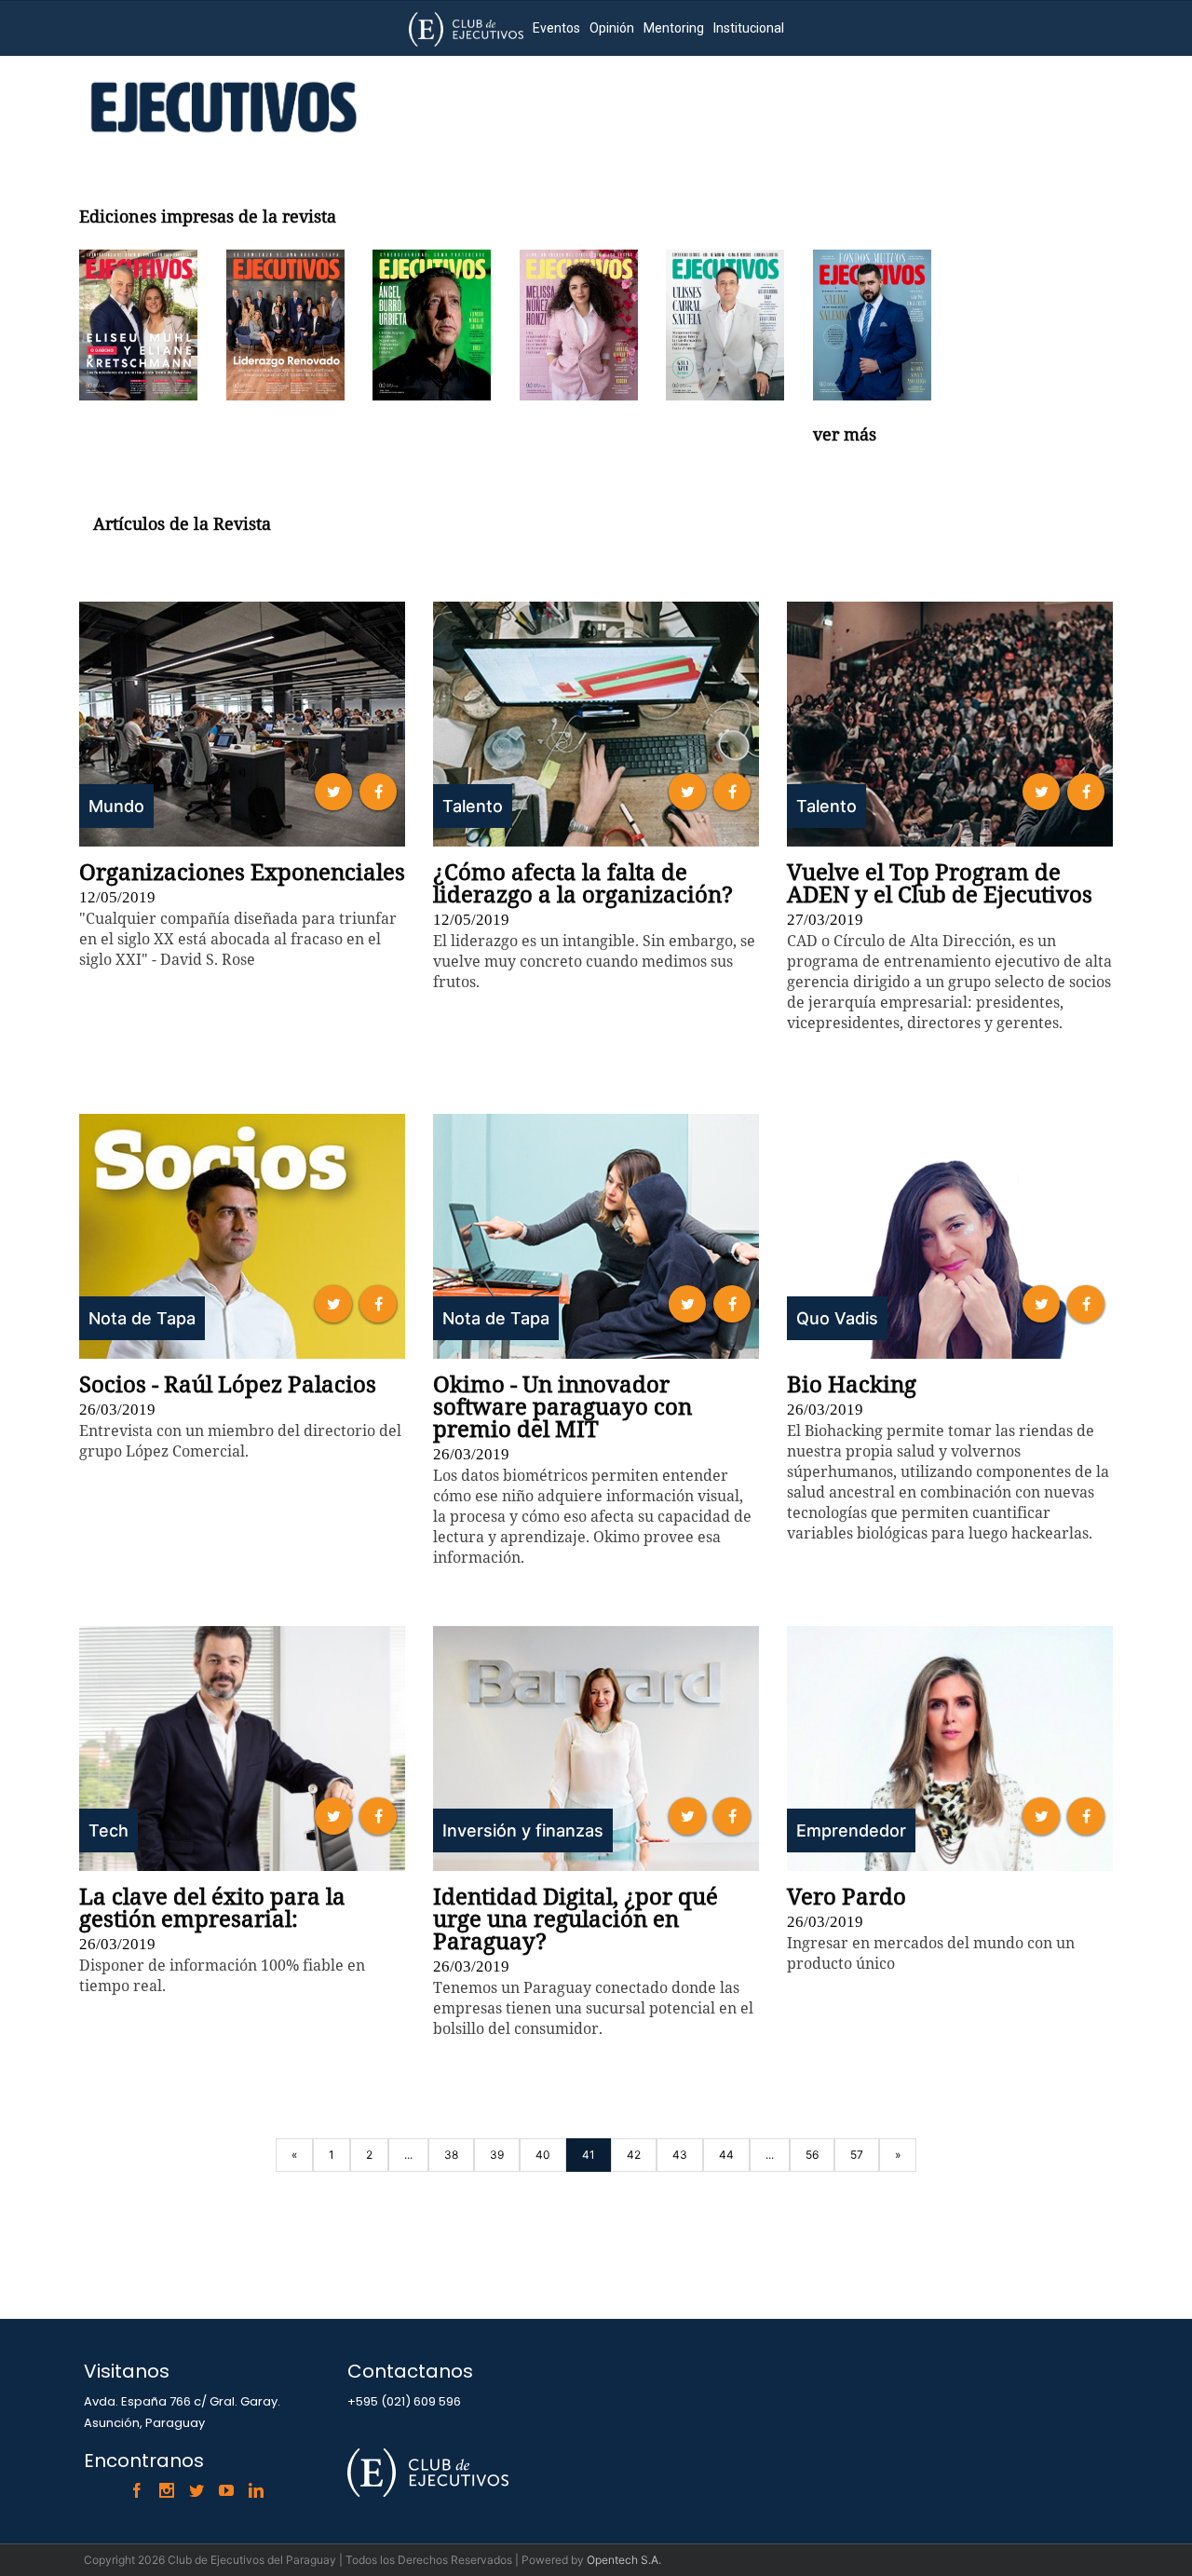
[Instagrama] (167, 2490)
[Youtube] (226, 2490)
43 (680, 2155)
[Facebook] (137, 2490)
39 (497, 2155)
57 (857, 2155)
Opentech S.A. (624, 2560)
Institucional (749, 28)
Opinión (612, 28)
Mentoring (674, 28)
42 (634, 2155)
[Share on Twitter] (333, 792)
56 (812, 2155)
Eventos (556, 28)
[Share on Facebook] (378, 792)
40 (543, 2155)
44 (726, 2155)
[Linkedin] (256, 2490)
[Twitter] (196, 2490)
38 (451, 2155)
